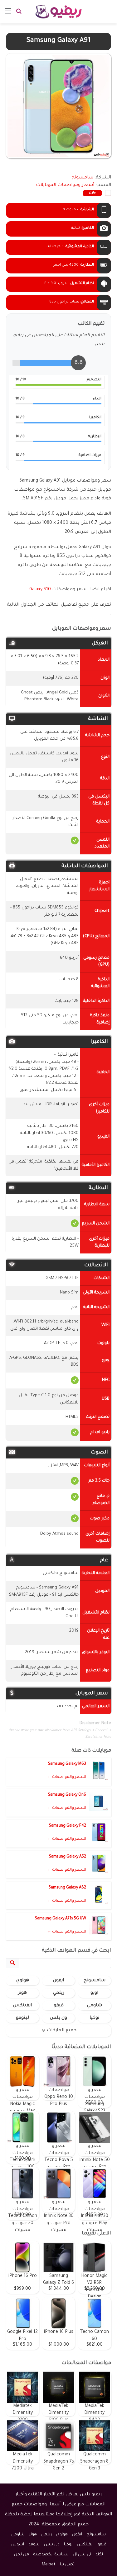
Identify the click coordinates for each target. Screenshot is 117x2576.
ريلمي (59, 1993)
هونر (22, 1993)
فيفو (59, 2006)
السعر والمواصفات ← (66, 1777)
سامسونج (95, 1981)
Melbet (49, 2565)
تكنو (99, 2555)
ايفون (58, 1981)
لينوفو (22, 2018)
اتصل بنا (68, 2565)
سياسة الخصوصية (51, 2555)
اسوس (17, 2545)
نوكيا (94, 2018)
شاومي (95, 2006)
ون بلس (58, 2018)
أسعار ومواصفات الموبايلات (65, 185)
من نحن (22, 2555)
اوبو (94, 1993)
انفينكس (22, 2006)
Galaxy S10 (40, 590)
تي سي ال (82, 2555)
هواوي (23, 1981)
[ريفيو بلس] (58, 12)
